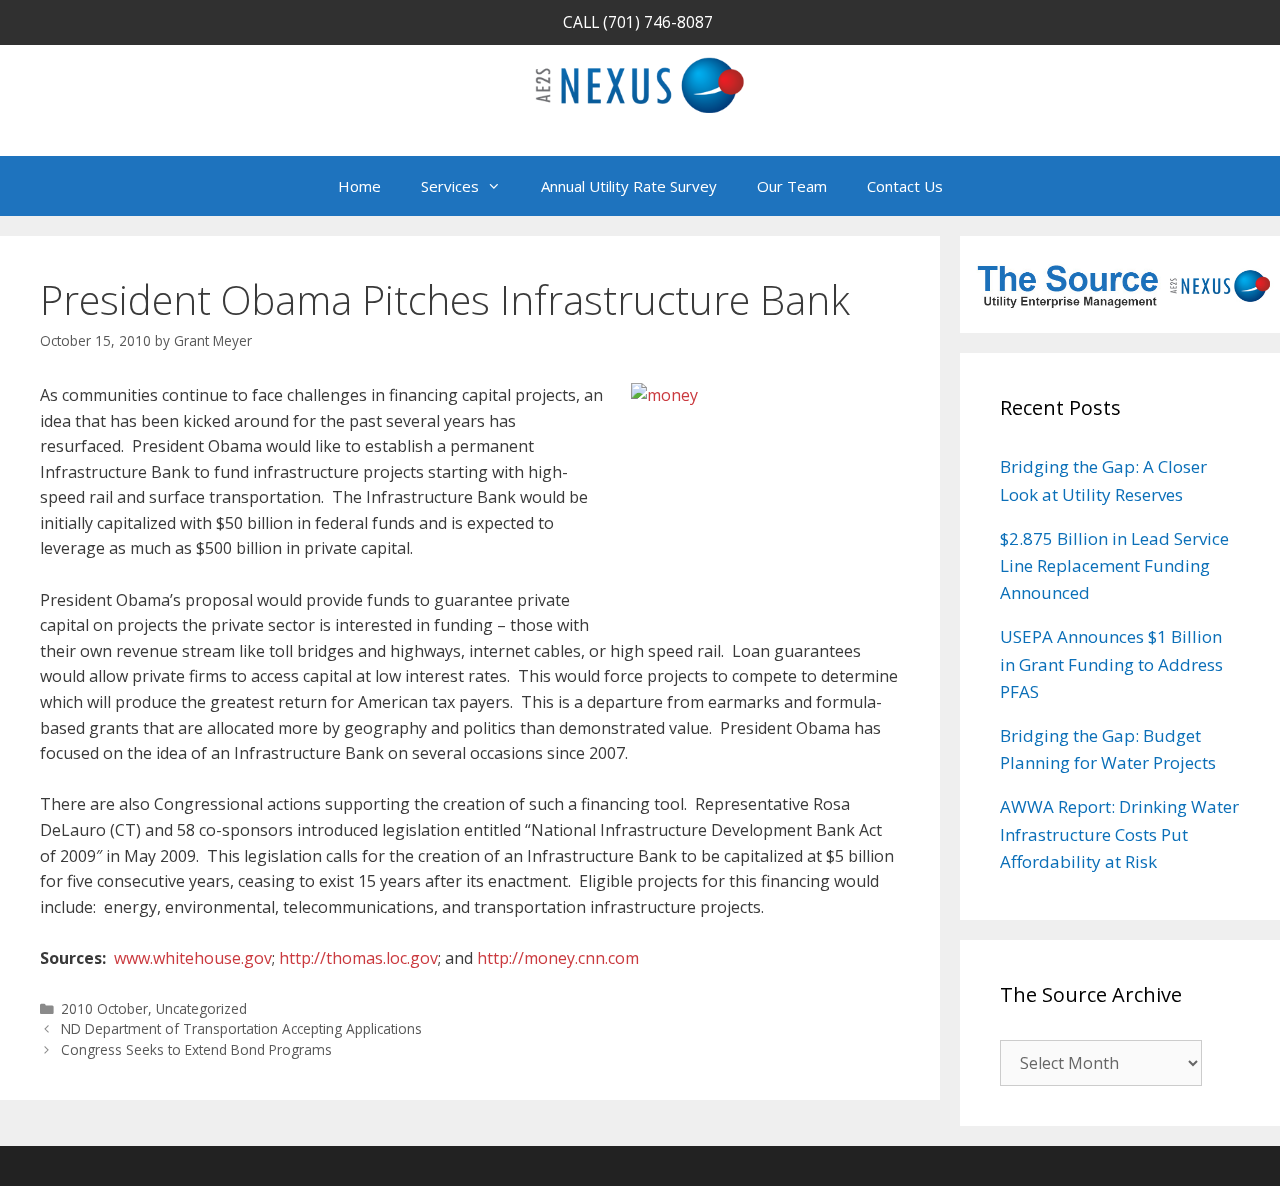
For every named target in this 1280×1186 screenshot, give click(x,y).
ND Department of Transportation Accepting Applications (241, 1028)
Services (450, 186)
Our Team (792, 186)
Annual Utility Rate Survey (629, 186)
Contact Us (905, 186)
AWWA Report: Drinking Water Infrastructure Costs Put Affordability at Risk (1119, 833)
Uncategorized (201, 1008)
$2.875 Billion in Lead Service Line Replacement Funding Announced (1114, 565)
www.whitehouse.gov (193, 958)
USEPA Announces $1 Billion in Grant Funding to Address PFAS (1111, 663)
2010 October (104, 1008)
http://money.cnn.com (558, 958)
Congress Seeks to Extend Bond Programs (196, 1049)
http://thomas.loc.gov (358, 958)
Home (359, 186)
